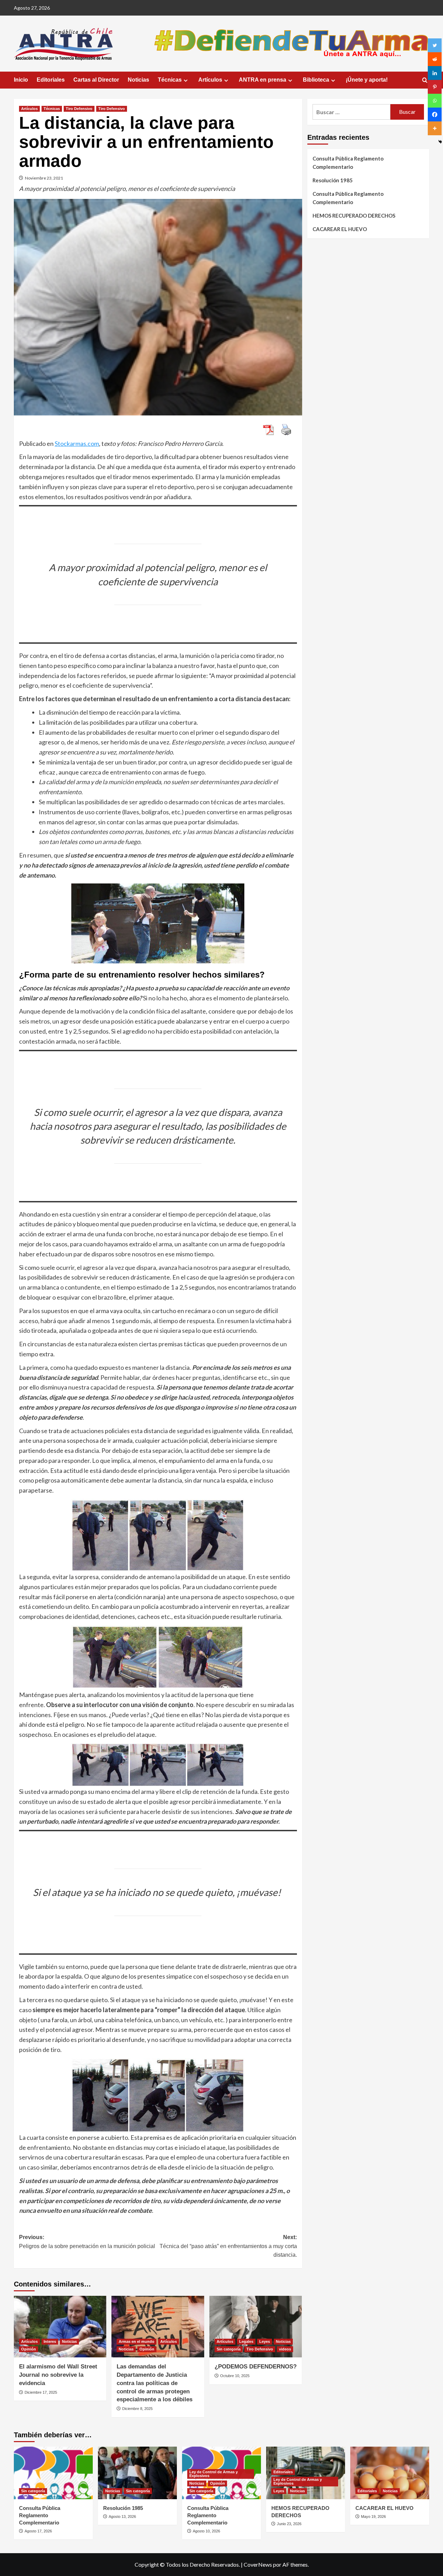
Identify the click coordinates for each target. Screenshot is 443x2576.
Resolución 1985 (333, 180)
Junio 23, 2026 (289, 2524)
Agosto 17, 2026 (38, 2531)
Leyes (265, 2341)
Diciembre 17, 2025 (41, 2392)
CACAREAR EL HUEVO (340, 229)
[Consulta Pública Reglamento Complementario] (53, 2473)
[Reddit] (435, 59)
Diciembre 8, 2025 (137, 2409)
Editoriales (51, 80)
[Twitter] (435, 45)
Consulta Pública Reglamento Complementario (348, 163)
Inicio (21, 80)
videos (285, 2349)
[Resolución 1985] (137, 2473)
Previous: (87, 2242)
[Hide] (440, 142)
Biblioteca (316, 80)
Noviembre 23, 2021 (44, 178)
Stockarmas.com (77, 443)
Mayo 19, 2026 (373, 2517)
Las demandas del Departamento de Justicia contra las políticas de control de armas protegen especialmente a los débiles (155, 2383)
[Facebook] (435, 114)
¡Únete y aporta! (367, 80)
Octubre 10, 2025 (235, 2376)
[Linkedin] (435, 73)
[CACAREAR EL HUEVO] (390, 2473)
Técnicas (170, 80)
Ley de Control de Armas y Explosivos (214, 2474)
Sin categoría (229, 2349)
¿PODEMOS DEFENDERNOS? (256, 2367)
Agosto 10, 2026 (206, 2531)
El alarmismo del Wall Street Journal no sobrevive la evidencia (58, 2375)
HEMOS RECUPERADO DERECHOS (354, 216)
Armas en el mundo (137, 2341)
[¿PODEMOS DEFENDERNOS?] (256, 2327)
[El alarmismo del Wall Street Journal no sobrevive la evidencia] (60, 2327)
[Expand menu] (186, 80)
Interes (50, 2341)
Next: (228, 2246)
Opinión (29, 2349)
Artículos (210, 80)
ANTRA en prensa (263, 80)
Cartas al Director (96, 80)
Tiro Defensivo (79, 109)
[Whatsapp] (435, 101)
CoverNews (258, 2564)
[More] (435, 128)
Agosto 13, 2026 (122, 2517)
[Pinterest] (435, 87)
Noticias (138, 80)
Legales (246, 2341)
